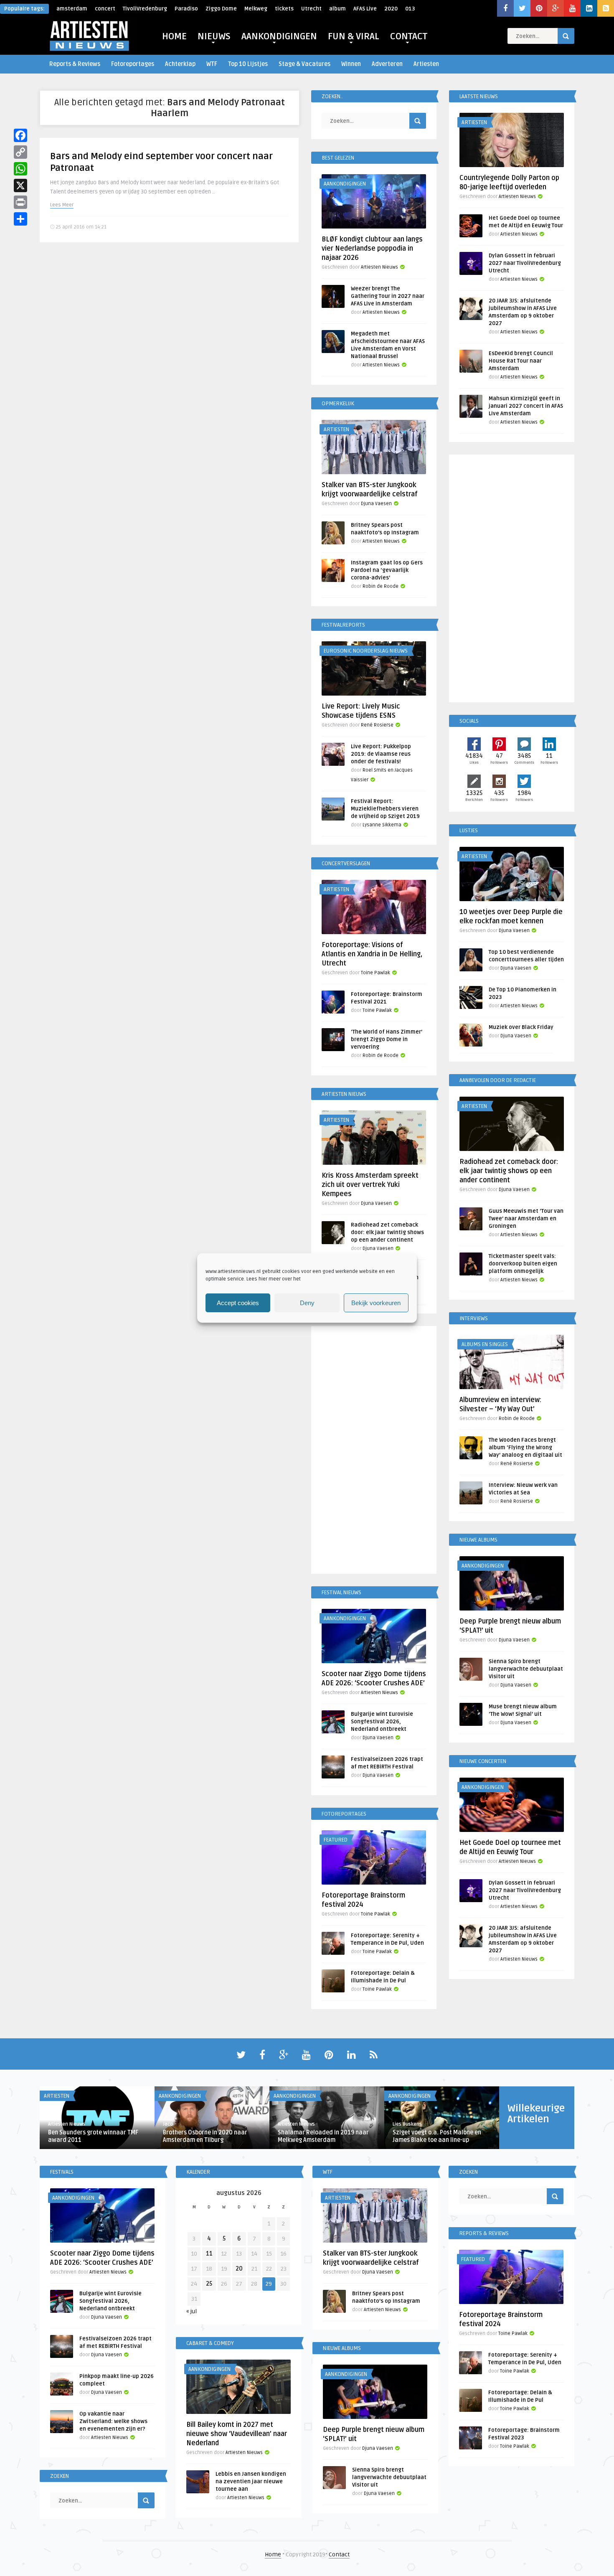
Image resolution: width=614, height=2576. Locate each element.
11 (209, 2254)
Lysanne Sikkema (382, 825)
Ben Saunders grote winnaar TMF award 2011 (93, 2136)
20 (239, 2269)
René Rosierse (377, 725)
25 (209, 2284)
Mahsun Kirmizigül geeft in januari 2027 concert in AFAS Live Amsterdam (526, 406)
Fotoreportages (133, 64)
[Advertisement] (374, 1451)
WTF (212, 64)
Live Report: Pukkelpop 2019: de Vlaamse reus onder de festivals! (381, 754)
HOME (174, 36)
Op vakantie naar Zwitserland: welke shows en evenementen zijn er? (113, 2421)
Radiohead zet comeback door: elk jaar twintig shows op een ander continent (387, 1232)
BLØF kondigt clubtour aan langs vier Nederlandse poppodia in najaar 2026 (372, 249)
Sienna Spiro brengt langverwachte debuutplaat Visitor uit (526, 1669)
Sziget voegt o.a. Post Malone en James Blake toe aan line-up (437, 2136)
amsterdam (72, 9)
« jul (192, 2311)
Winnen (351, 64)
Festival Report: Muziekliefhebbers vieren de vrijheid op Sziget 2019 (385, 809)
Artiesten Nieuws (379, 267)
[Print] (20, 202)
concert (105, 9)
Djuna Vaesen (376, 504)
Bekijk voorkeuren (376, 1303)
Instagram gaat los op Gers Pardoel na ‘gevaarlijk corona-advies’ (387, 570)
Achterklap (180, 64)
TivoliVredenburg (145, 9)
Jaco (168, 2124)
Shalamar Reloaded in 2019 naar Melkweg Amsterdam (323, 2136)
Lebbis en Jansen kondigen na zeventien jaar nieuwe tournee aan (251, 2482)
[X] (20, 185)
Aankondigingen (345, 184)
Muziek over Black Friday (521, 1027)
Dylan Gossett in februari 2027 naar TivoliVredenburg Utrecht (525, 263)
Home (273, 2554)
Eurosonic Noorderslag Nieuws (366, 651)
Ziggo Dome (221, 9)
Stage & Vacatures (304, 64)
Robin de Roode (381, 586)
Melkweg (256, 9)
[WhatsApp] (20, 169)
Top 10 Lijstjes (248, 64)
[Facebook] (20, 135)
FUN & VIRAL (354, 36)
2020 (391, 9)
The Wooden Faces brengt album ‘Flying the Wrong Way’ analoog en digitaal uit (525, 1448)
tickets (284, 9)
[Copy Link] (20, 152)
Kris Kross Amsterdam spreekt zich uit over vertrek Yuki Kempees (370, 1185)
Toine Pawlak (376, 973)
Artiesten (426, 64)
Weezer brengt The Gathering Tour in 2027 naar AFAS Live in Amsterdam (388, 296)
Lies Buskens (407, 2124)
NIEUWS (214, 36)
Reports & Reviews (75, 64)
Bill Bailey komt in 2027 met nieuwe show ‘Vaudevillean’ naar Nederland (237, 2434)
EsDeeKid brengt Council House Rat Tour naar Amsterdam (521, 361)
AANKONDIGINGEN (279, 36)
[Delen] (20, 219)
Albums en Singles (485, 1344)
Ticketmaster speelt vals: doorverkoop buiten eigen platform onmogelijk (523, 1264)
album (337, 9)
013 (410, 9)
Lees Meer (62, 205)
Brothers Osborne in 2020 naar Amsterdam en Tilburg (205, 2136)
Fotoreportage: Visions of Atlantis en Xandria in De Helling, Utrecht (372, 954)
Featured (336, 1840)
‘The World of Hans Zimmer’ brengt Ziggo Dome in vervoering (387, 1039)
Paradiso (186, 9)
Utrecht (311, 9)
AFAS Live (365, 9)
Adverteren (387, 64)
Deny (307, 1303)
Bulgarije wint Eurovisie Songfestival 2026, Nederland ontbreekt (382, 1722)
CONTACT (409, 36)
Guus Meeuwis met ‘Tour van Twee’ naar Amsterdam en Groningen (526, 1219)
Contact (339, 2554)
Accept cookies (238, 1303)
